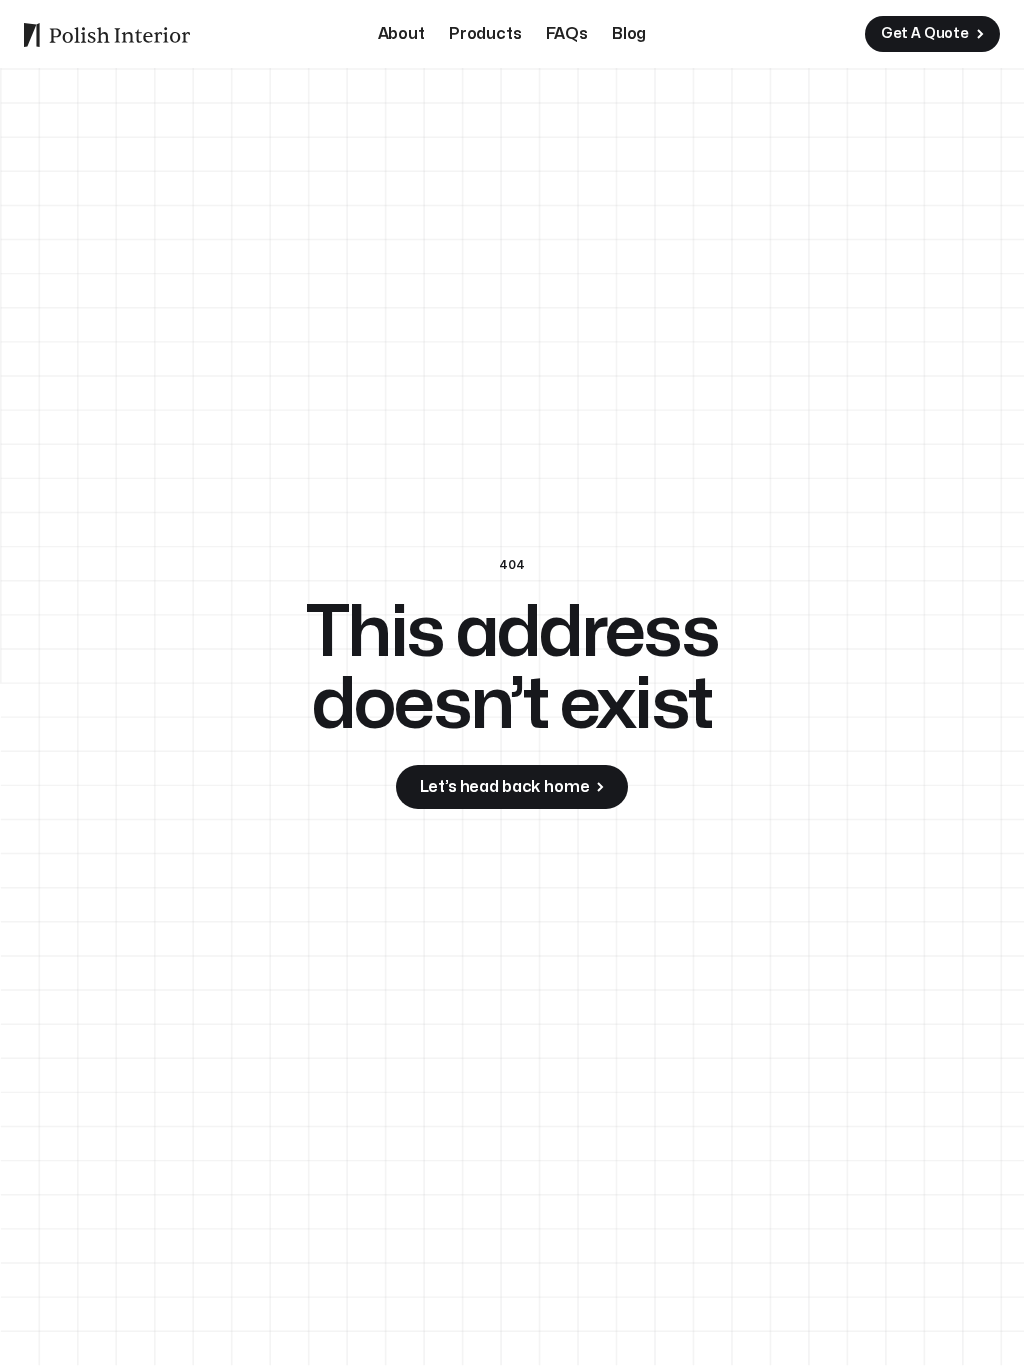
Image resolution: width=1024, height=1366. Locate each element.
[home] (107, 34)
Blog (629, 34)
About (401, 34)
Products (485, 34)
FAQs (567, 34)
